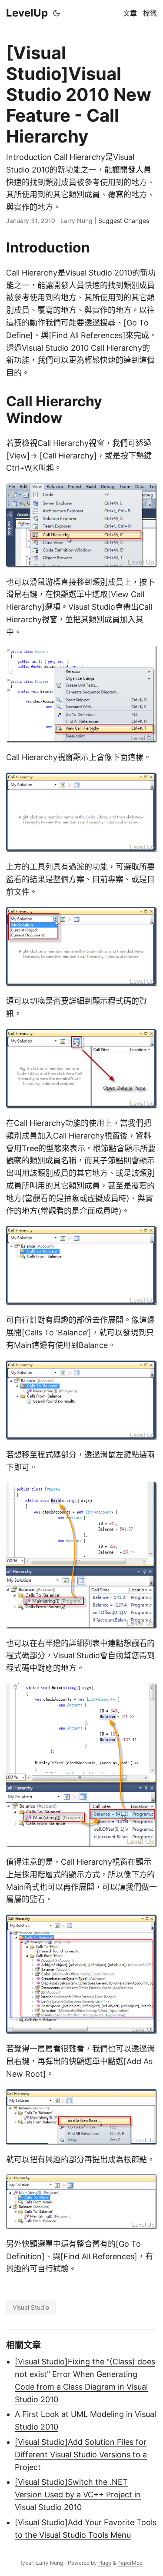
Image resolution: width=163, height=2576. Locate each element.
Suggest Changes (124, 221)
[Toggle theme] (57, 13)
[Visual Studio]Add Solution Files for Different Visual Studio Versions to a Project (81, 2455)
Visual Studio (31, 2307)
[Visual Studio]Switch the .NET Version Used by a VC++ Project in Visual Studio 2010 (78, 2495)
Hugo (105, 2563)
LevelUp (27, 13)
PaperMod (130, 2563)
